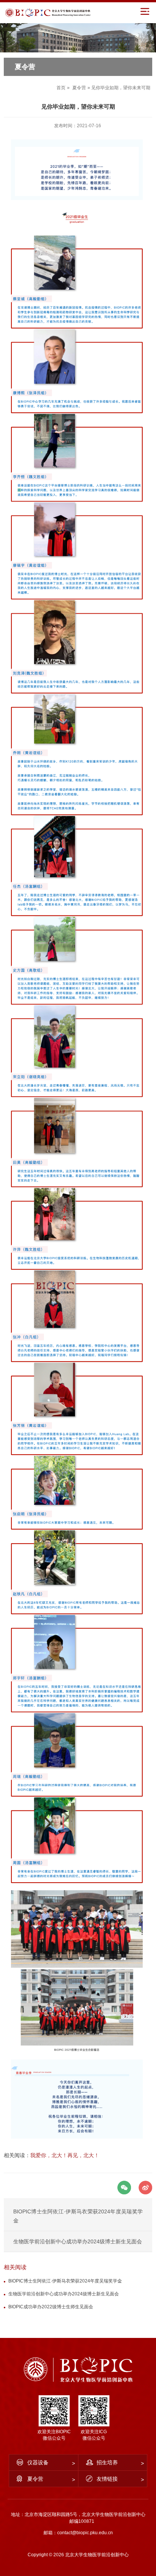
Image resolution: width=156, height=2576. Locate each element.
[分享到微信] (124, 2188)
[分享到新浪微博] (145, 2188)
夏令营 (79, 88)
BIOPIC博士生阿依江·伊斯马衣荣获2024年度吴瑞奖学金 (65, 2281)
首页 (61, 88)
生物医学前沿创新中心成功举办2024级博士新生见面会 (78, 2241)
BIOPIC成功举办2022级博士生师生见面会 (51, 2307)
